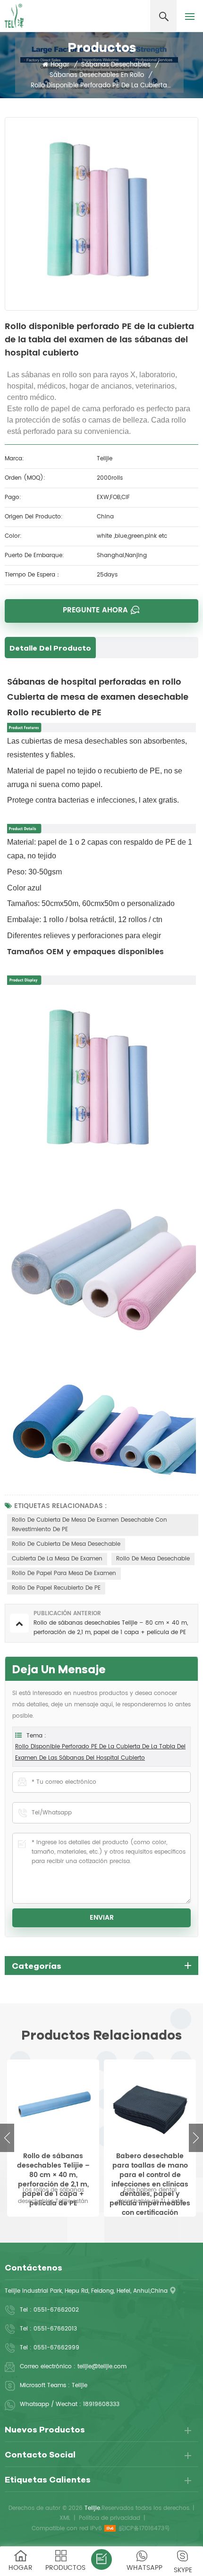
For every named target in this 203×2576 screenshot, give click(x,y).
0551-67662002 (56, 2310)
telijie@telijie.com (102, 2367)
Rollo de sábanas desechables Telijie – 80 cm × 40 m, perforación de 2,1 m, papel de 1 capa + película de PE (53, 2166)
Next (196, 2138)
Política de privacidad (110, 2518)
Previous (7, 2138)
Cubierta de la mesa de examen (57, 1559)
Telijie (80, 2385)
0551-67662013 (55, 2329)
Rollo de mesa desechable (153, 1559)
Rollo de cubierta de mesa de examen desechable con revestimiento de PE (89, 1525)
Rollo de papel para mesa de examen (64, 1573)
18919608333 (101, 2404)
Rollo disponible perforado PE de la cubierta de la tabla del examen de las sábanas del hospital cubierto (100, 1752)
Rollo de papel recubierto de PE (56, 1588)
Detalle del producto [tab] (50, 648)
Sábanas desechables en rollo (97, 75)
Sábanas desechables (116, 65)
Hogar (60, 65)
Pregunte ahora (95, 610)
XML (65, 2518)
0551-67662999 (56, 2348)
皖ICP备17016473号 (144, 2529)
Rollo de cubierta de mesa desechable (66, 1544)
